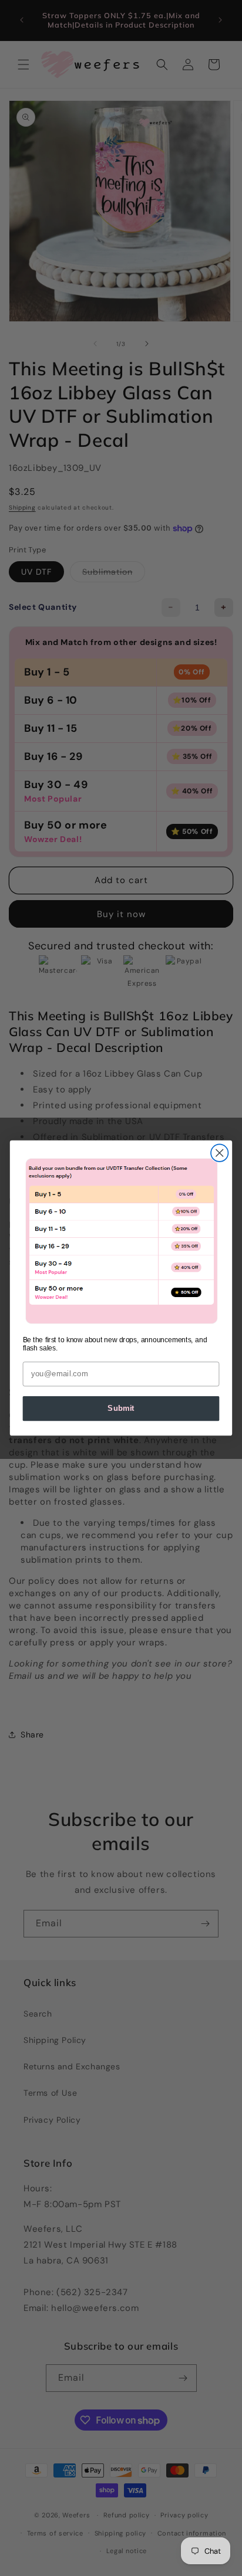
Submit (121, 1409)
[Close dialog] (219, 1153)
